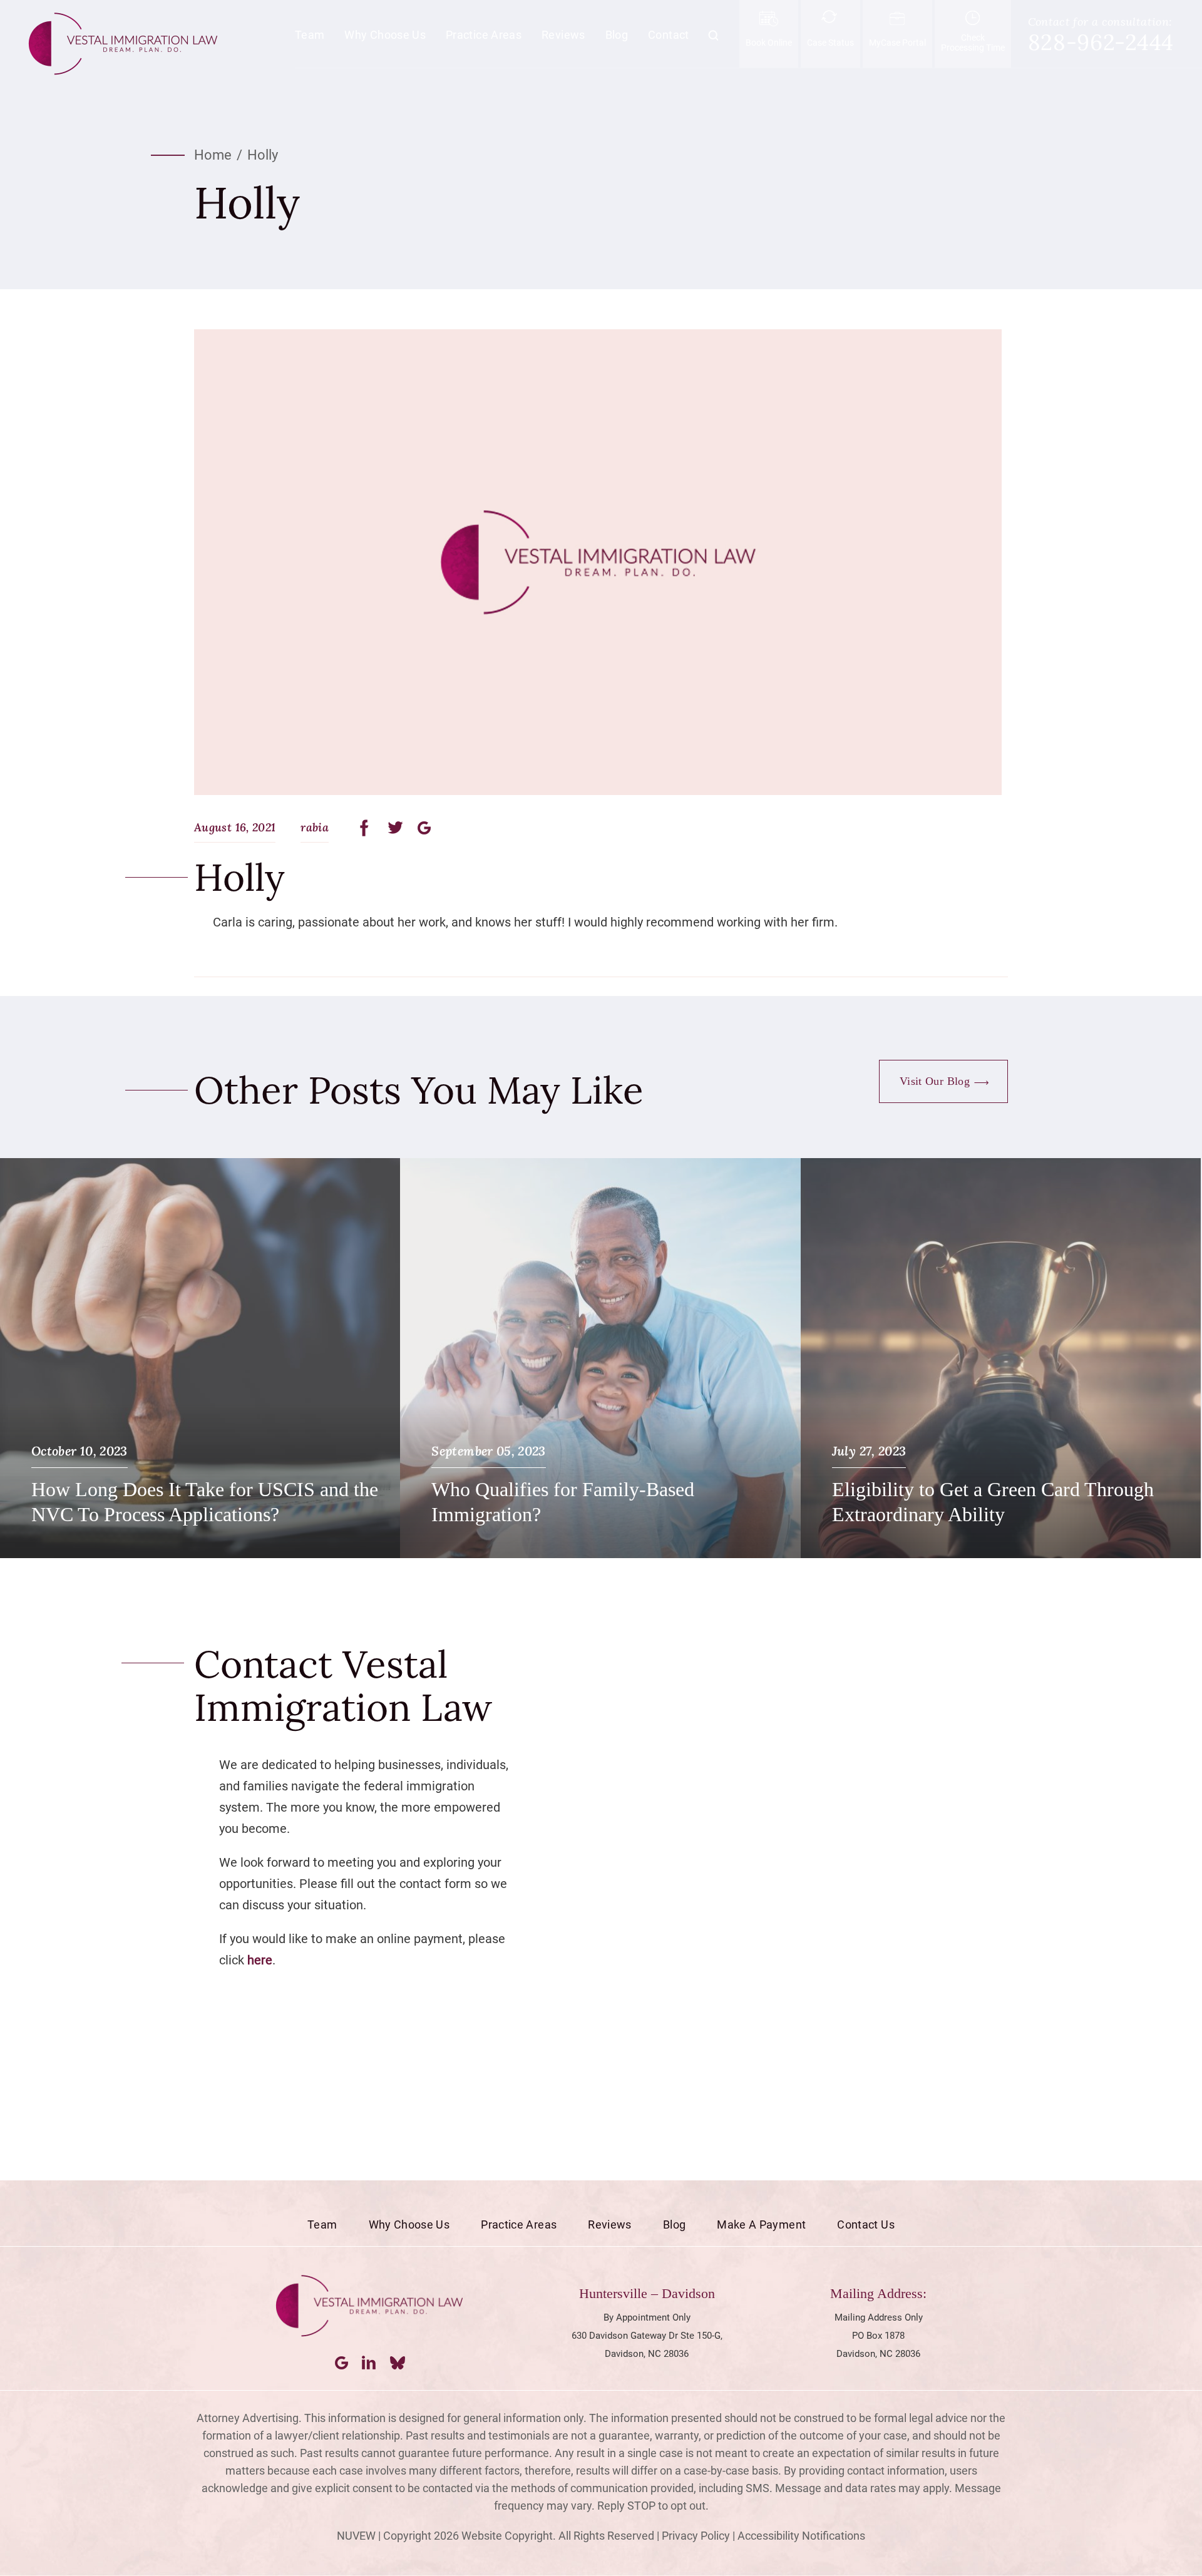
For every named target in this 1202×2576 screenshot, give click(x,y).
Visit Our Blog (935, 1081)
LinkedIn (370, 2363)
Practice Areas (484, 35)
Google (342, 2363)
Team (310, 35)
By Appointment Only (647, 2317)
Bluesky (398, 2363)
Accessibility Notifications (801, 2536)
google (424, 828)
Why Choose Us (385, 35)
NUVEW (356, 2536)
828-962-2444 (1101, 42)
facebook (368, 828)
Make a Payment (761, 2224)
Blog (617, 35)
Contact (669, 35)
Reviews (563, 35)
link (200, 1358)
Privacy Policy (696, 2536)
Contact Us (866, 2224)
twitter (396, 828)
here (260, 1960)
